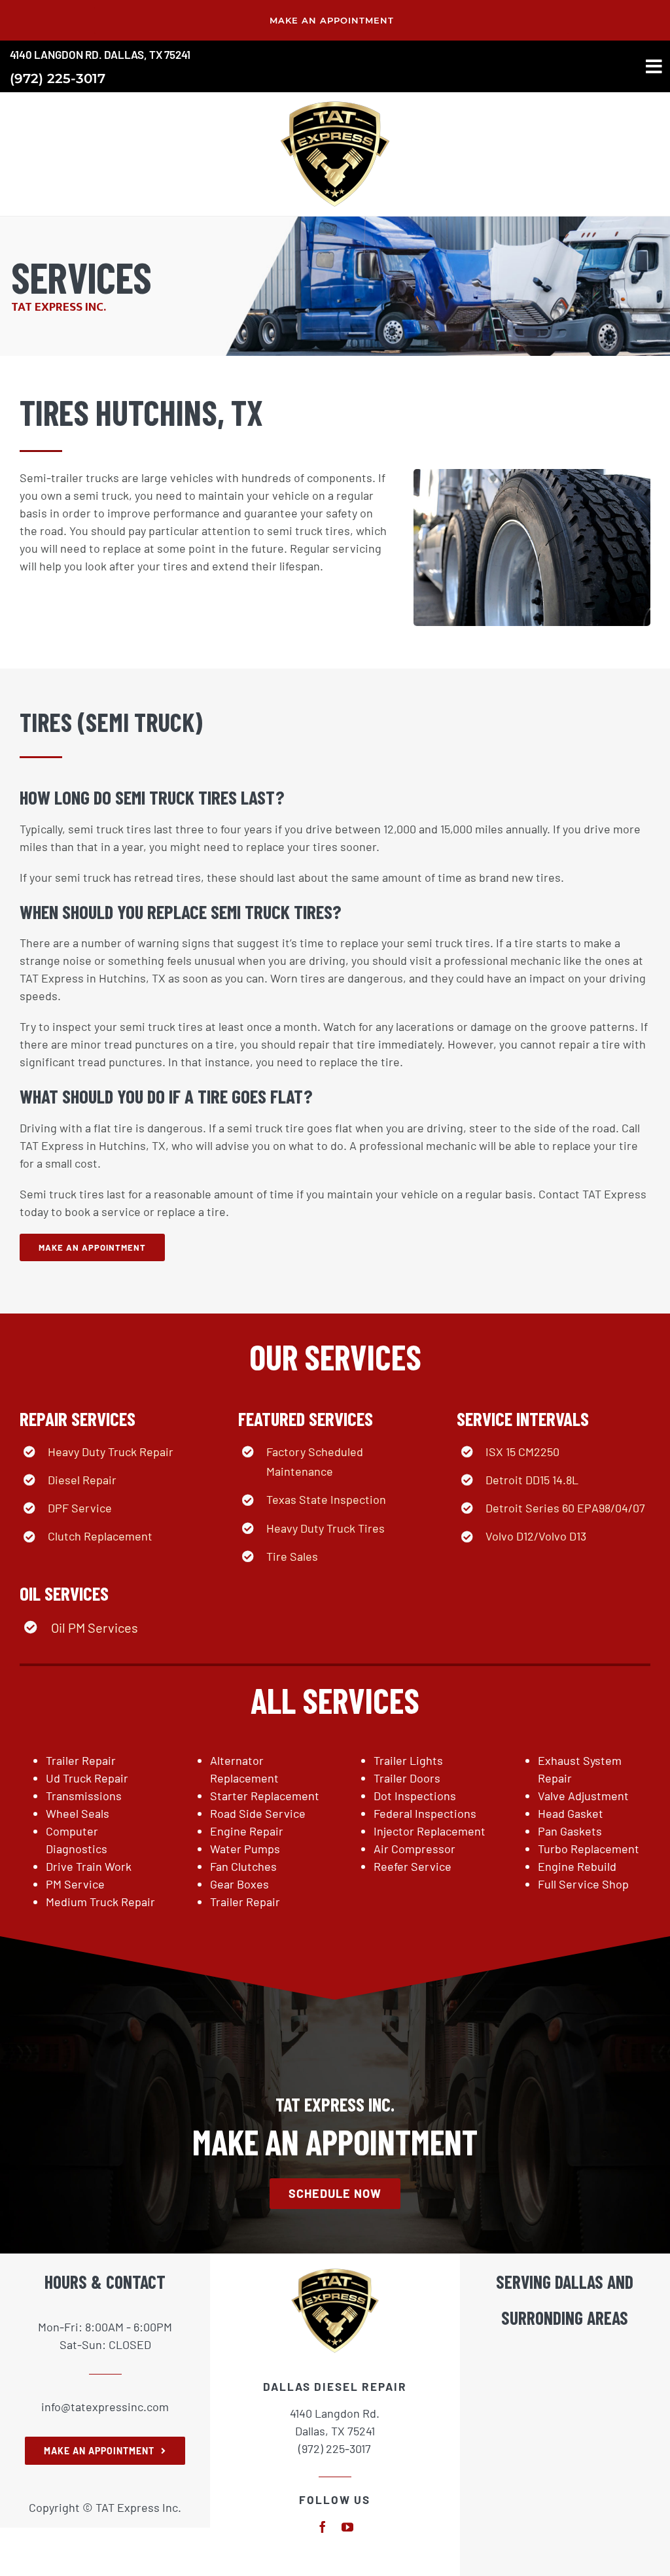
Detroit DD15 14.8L (532, 1480)
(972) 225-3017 (58, 78)
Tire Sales (292, 1556)
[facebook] (323, 2527)
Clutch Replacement (100, 1536)
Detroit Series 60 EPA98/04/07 (565, 1508)
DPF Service (80, 1508)
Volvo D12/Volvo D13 (536, 1536)
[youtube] (347, 2527)
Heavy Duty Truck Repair (111, 1452)
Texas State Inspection (326, 1499)
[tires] (335, 101)
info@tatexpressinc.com (105, 2407)
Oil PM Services (95, 1627)
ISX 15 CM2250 (522, 1452)
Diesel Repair (82, 1480)
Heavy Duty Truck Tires (326, 1528)
